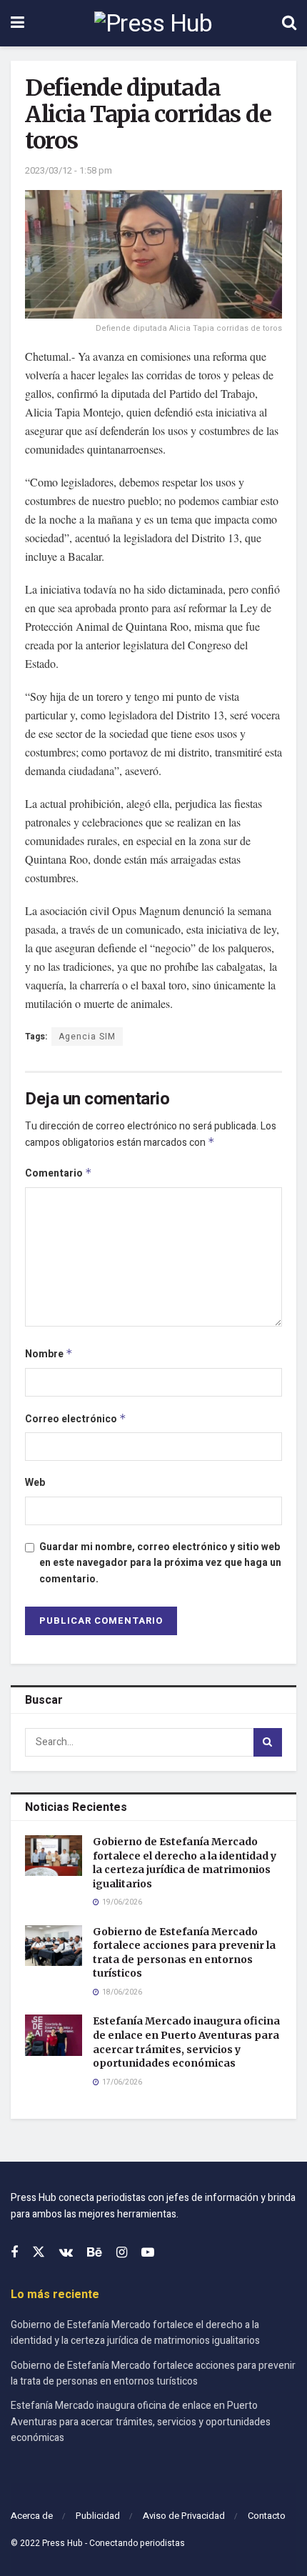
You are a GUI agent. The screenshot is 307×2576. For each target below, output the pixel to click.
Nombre (49, 1354)
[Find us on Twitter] (39, 2253)
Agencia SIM (87, 1037)
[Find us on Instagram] (122, 2253)
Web (35, 1483)
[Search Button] (289, 23)
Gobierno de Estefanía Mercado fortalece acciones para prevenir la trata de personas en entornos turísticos (184, 1953)
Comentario (59, 1173)
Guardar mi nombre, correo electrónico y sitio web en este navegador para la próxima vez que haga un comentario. (160, 1563)
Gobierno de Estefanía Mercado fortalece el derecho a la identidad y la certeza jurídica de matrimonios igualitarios (185, 1863)
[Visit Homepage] (153, 24)
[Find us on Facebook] (14, 2253)
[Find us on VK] (66, 2253)
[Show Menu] (17, 23)
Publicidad (98, 2516)
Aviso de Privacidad (184, 2516)
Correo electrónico (76, 1419)
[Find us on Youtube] (148, 2253)
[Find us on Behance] (95, 2253)
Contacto (267, 2516)
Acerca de (32, 2516)
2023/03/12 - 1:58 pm (69, 170)
